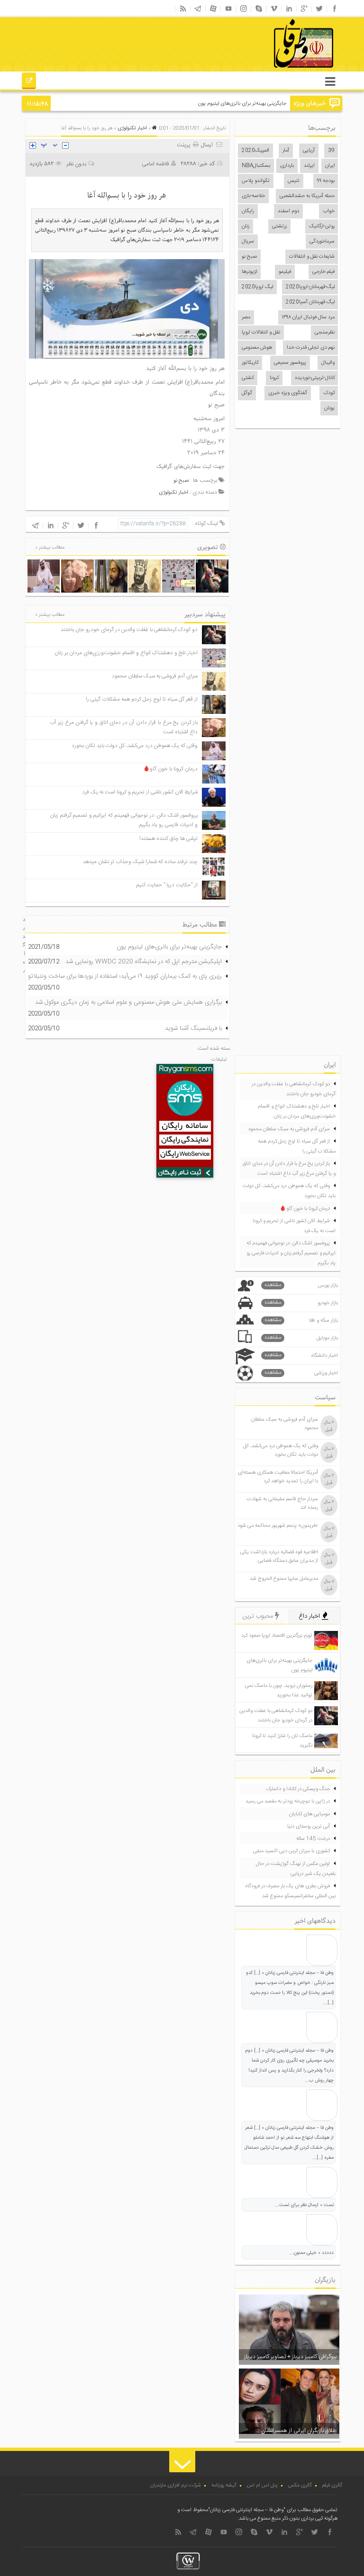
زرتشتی (279, 226)
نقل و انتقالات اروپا (261, 333)
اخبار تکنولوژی (132, 128)
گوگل (247, 393)
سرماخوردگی (322, 242)
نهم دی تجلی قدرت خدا (311, 348)
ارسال (207, 145)
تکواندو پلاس (256, 181)
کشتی (248, 378)
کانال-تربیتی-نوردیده (315, 378)
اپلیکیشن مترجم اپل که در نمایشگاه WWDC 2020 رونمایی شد (144, 962)
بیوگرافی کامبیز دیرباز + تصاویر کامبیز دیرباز (290, 2357)
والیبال (328, 363)
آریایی (309, 151)
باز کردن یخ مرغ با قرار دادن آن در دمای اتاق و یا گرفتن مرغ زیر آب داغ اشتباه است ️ (289, 1169)
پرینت (185, 145)
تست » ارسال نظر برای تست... (304, 2205)
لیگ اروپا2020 (257, 287)
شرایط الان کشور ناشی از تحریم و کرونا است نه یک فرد (140, 792)
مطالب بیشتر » (50, 548)
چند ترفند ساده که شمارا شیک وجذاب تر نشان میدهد (140, 862)
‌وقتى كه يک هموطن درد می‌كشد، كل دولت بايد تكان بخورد (135, 746)
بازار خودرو (301, 1303)
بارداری (287, 166)
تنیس (294, 181)
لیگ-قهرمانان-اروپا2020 (310, 287)
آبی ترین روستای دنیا (309, 1827)
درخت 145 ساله (313, 1839)
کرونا (274, 378)
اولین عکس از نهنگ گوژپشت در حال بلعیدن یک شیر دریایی (296, 1869)
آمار (286, 151)
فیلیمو (285, 272)
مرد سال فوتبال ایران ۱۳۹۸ (308, 317)
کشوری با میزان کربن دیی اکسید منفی (291, 1851)
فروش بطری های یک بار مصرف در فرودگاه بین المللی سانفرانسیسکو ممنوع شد (290, 1891)
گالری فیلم (332, 2486)
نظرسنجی (325, 333)
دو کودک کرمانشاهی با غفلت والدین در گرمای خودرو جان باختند (129, 630)
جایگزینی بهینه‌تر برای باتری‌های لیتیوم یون (169, 947)
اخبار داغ (310, 1616)
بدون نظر (76, 164)
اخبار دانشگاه (301, 1356)
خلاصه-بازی (253, 196)
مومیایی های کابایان (309, 1814)
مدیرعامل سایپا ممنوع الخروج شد (284, 1579)
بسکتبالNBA (256, 166)
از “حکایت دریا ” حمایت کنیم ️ (166, 885)
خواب (329, 211)
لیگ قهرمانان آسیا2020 (310, 302)
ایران (330, 166)
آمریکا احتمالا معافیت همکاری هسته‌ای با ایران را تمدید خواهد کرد (278, 1477)
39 (331, 151)
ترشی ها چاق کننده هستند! (168, 839)
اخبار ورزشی (301, 1373)
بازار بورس (301, 1285)
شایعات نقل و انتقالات (312, 257)
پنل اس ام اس (262, 2486)
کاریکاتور (250, 363)
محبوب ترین (259, 1616)
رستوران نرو (275, 104)
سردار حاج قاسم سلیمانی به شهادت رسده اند (282, 1504)
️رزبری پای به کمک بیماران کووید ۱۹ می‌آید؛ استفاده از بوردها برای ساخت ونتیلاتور (124, 976)
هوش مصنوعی (257, 348)
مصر (246, 317)
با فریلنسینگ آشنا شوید (193, 1028)
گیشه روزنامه (224, 2486)
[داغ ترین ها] (29, 82)
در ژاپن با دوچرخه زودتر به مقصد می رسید (288, 1801)
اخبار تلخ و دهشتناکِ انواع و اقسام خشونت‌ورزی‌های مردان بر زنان (126, 653)
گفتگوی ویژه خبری (288, 393)
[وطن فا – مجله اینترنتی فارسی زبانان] (271, 71)
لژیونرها (249, 272)
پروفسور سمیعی (290, 363)
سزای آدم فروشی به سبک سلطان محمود (155, 676)
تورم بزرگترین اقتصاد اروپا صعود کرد (277, 1636)
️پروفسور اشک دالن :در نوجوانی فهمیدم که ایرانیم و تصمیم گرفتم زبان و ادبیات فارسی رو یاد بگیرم (291, 1253)
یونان (329, 408)
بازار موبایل (301, 1338)
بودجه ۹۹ (326, 181)
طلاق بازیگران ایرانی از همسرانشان (299, 2431)
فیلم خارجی (323, 272)
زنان (246, 226)
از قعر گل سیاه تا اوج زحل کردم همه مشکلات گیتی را (142, 699)
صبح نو (249, 257)
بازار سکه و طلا (301, 1320)
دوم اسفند (288, 211)
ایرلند (309, 166)
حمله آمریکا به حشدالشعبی (307, 196)
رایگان (248, 211)
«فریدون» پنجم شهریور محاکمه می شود (278, 1526)
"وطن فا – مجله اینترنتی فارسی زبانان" (247, 2510)
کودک (329, 393)
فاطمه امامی (155, 164)
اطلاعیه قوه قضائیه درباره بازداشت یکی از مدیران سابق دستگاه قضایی (279, 1557)
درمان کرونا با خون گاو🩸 (170, 769)
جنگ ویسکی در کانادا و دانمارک (298, 1789)
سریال (248, 242)
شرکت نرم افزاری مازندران (176, 2486)
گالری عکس (300, 2486)
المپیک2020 (255, 151)
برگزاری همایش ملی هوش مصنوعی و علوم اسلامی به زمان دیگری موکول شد (128, 1002)
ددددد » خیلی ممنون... (312, 2253)
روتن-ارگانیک (322, 226)
